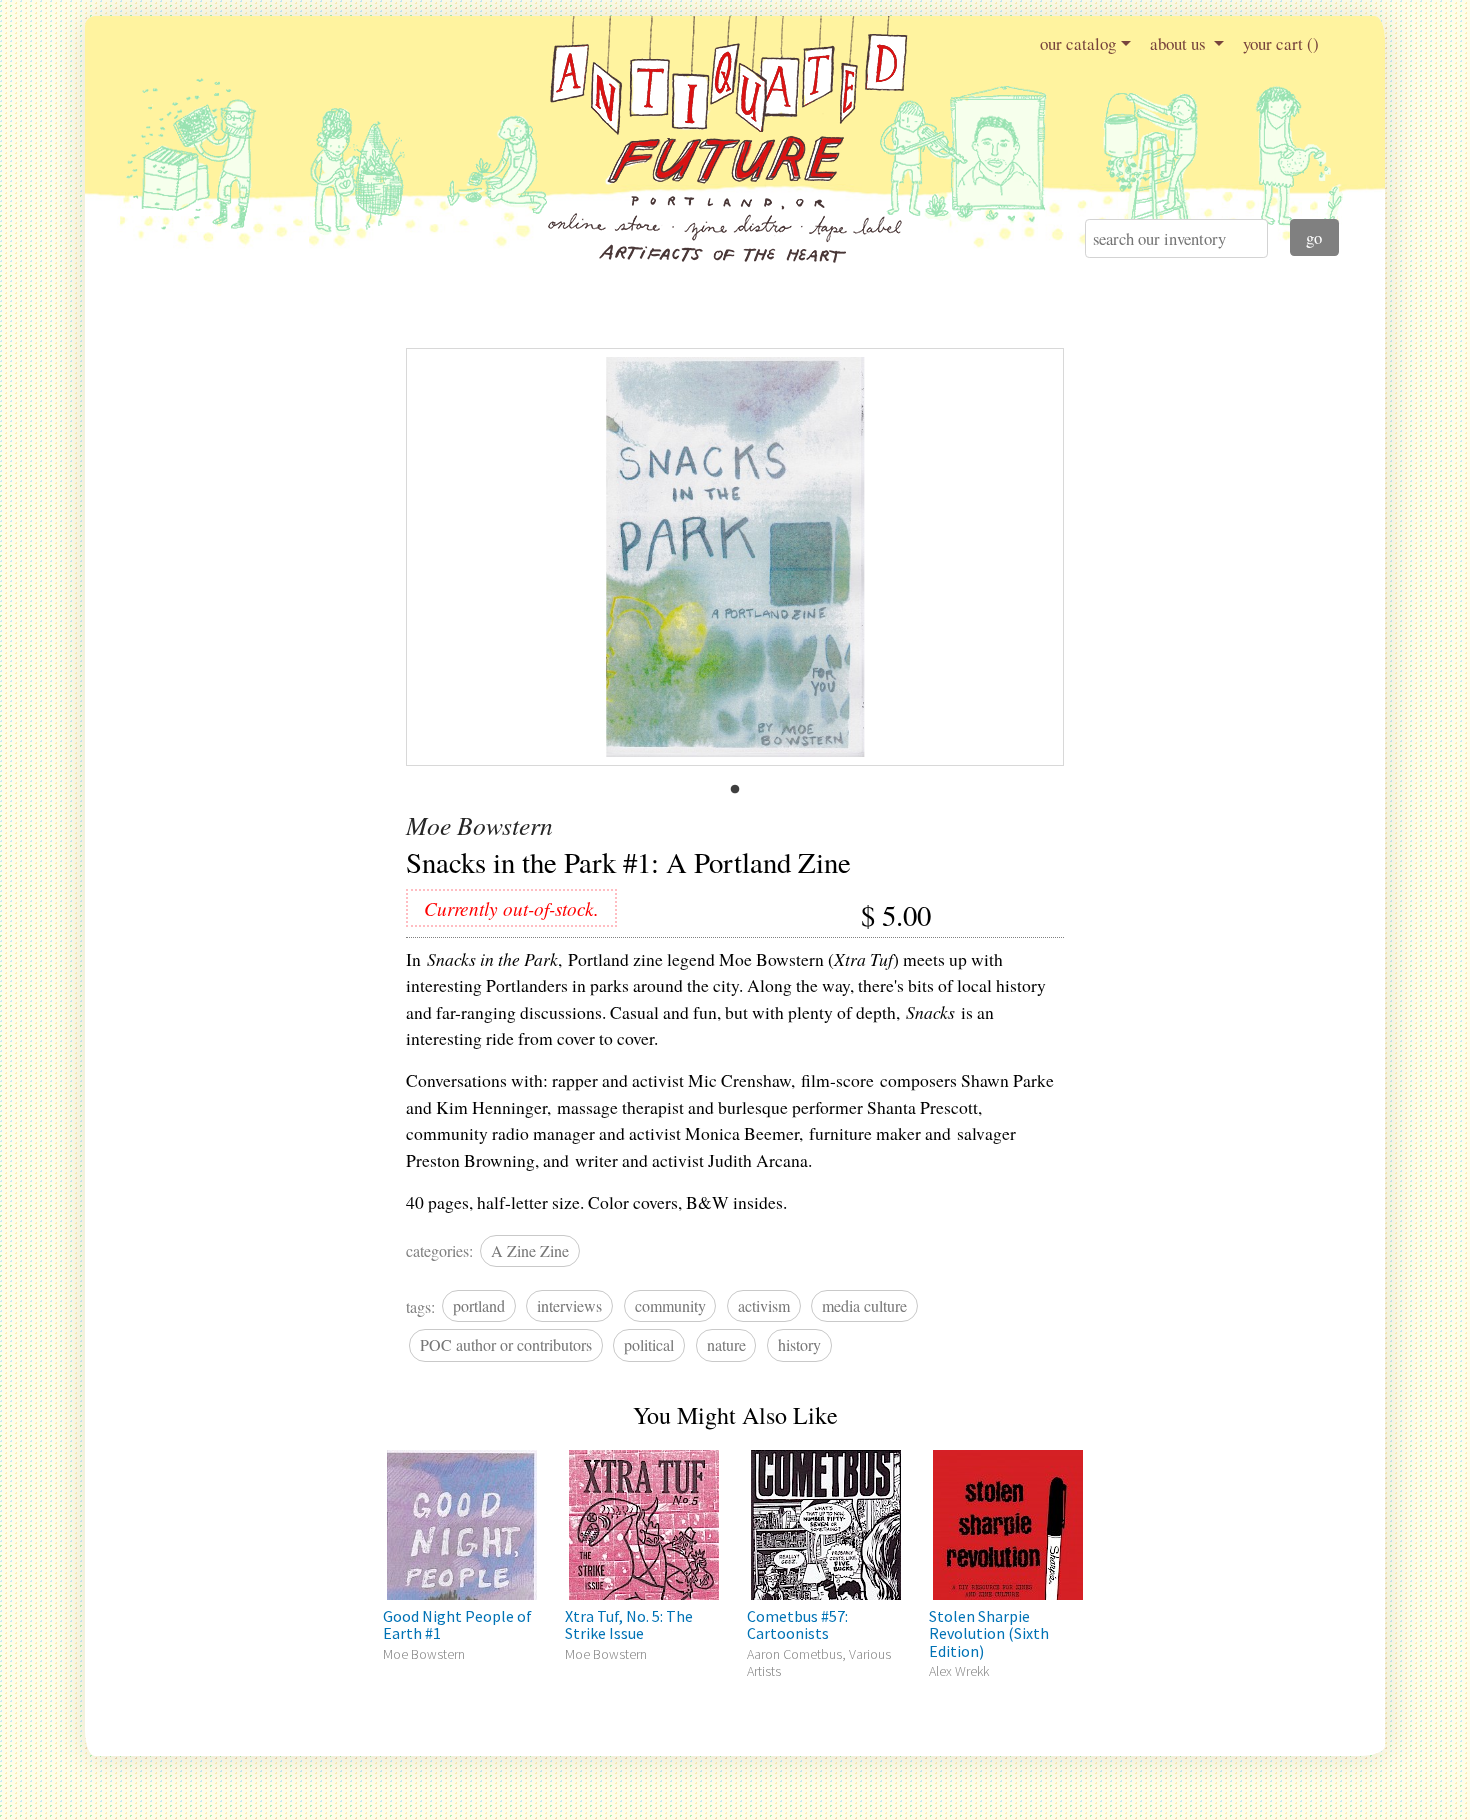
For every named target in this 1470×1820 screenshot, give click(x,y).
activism (764, 1305)
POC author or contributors (506, 1344)
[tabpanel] (735, 557)
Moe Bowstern (479, 825)
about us (1180, 43)
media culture (864, 1305)
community (670, 1305)
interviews (569, 1305)
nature (726, 1344)
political (649, 1344)
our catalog (1078, 43)
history (799, 1344)
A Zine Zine (530, 1250)
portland (479, 1305)
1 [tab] (735, 790)
